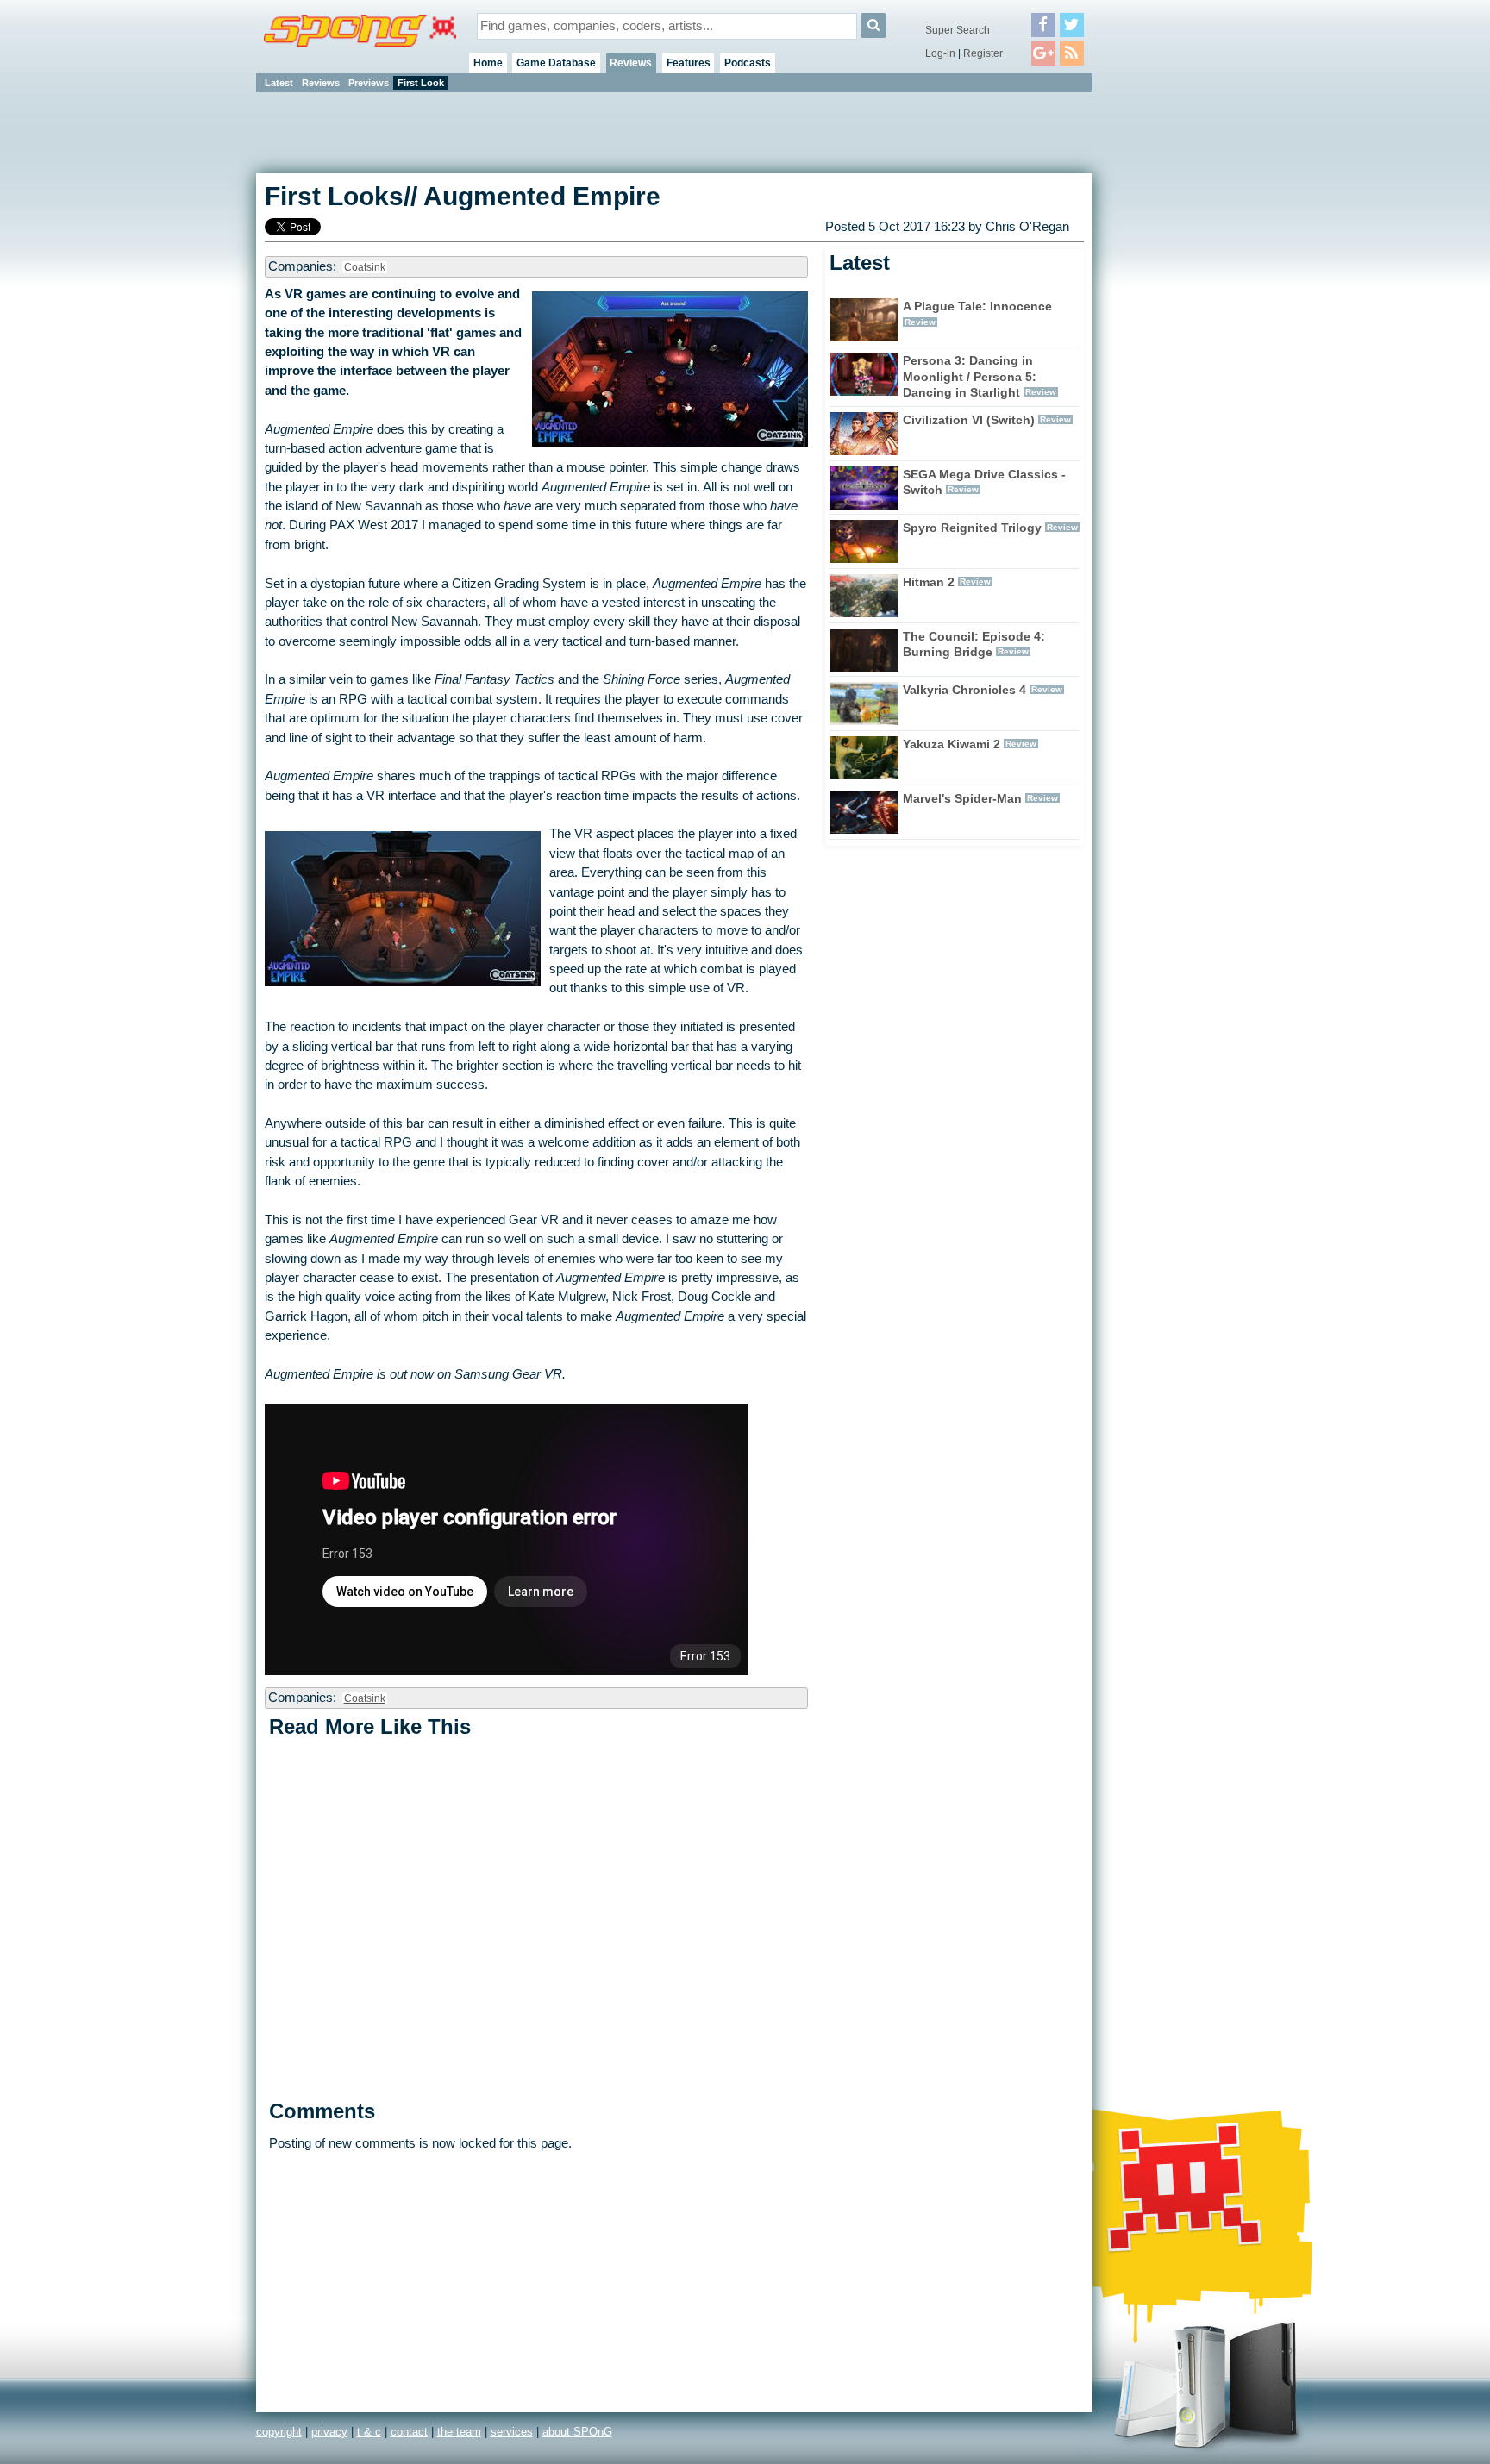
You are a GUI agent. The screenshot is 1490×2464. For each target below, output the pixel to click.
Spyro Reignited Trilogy (972, 528)
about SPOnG (577, 2432)
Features (689, 63)
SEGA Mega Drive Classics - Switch (984, 482)
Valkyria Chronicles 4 (964, 690)
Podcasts (748, 63)
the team (459, 2432)
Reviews (631, 63)
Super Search (958, 30)
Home (488, 63)
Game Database (556, 63)
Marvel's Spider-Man (962, 798)
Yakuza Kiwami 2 (952, 744)
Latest (279, 83)
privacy (329, 2432)
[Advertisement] (1170, 353)
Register (983, 53)
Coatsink (365, 267)
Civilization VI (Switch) (969, 420)
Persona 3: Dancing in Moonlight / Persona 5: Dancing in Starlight (970, 377)
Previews (369, 83)
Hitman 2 (929, 582)
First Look (421, 83)
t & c (369, 2432)
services (512, 2432)
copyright (279, 2432)
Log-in (940, 53)
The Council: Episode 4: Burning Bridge (974, 644)
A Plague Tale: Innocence (977, 306)
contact (409, 2432)
